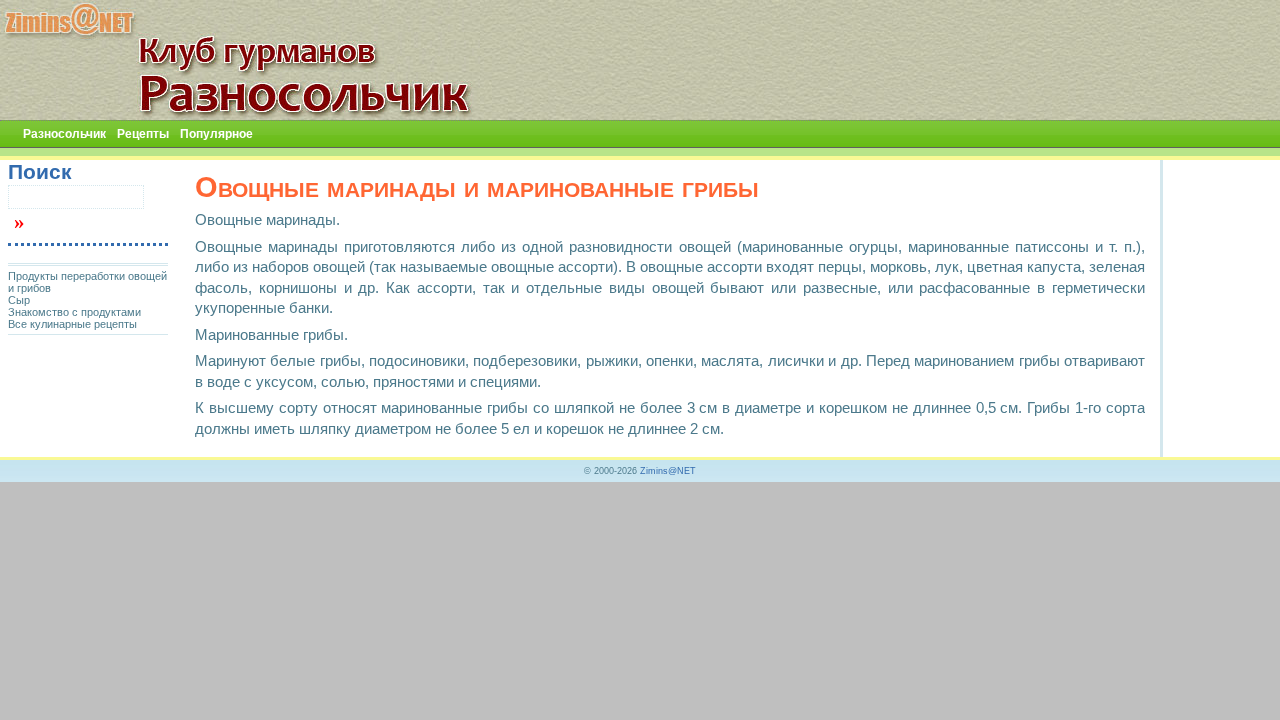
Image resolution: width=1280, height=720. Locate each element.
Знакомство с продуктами (74, 312)
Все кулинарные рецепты (72, 324)
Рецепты (143, 134)
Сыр (19, 300)
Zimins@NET (668, 471)
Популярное (216, 134)
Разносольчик (64, 134)
